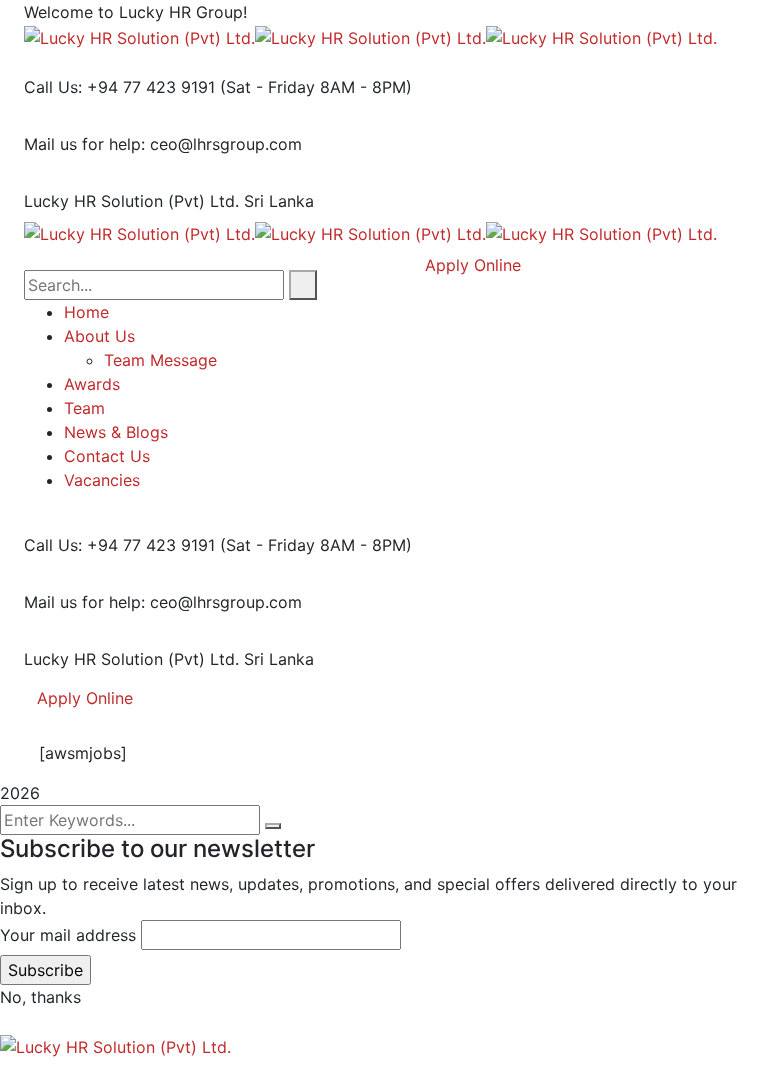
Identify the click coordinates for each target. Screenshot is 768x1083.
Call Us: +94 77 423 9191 (119, 87)
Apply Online (85, 698)
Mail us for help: (84, 144)
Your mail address (68, 935)
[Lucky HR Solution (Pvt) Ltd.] (139, 36)
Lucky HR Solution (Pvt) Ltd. (131, 201)
